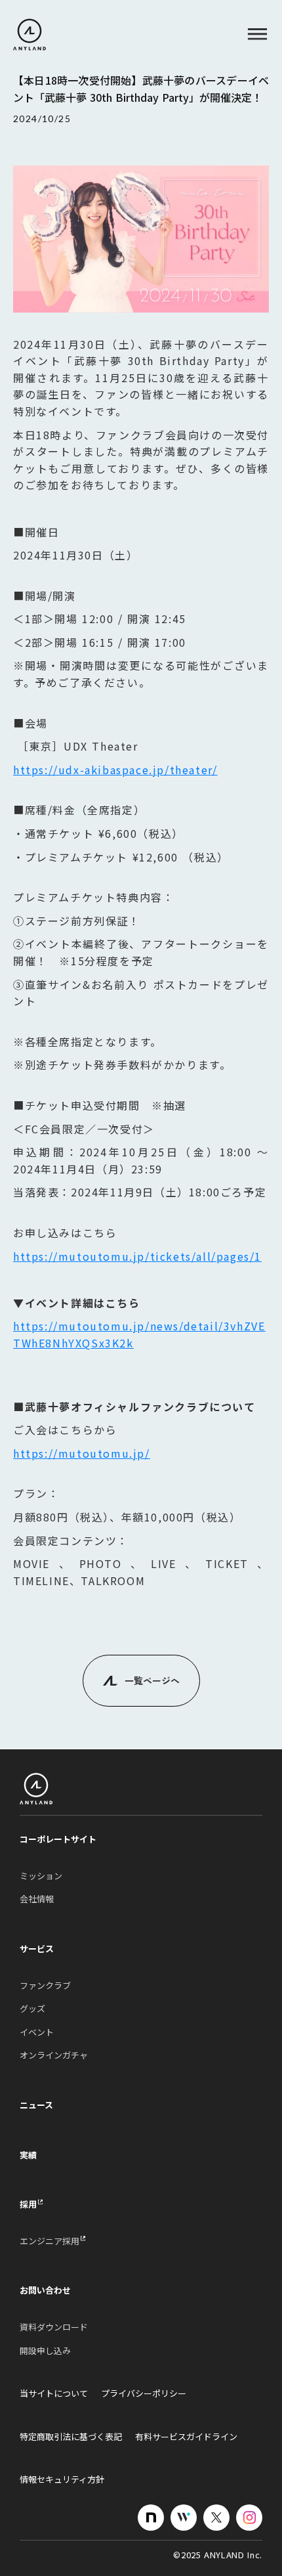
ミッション (41, 1876)
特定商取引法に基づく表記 (71, 2437)
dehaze (257, 34)
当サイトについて (54, 2393)
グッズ (32, 2009)
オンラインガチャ (54, 2055)
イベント (37, 2032)
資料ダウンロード (54, 2327)
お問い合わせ (45, 2290)
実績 (28, 2155)
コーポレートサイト (58, 1839)
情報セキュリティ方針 (62, 2479)
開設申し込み (45, 2351)
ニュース (36, 2105)
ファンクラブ (45, 1986)
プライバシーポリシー (144, 2393)
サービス (37, 1949)
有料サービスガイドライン (186, 2437)
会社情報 (37, 1899)
